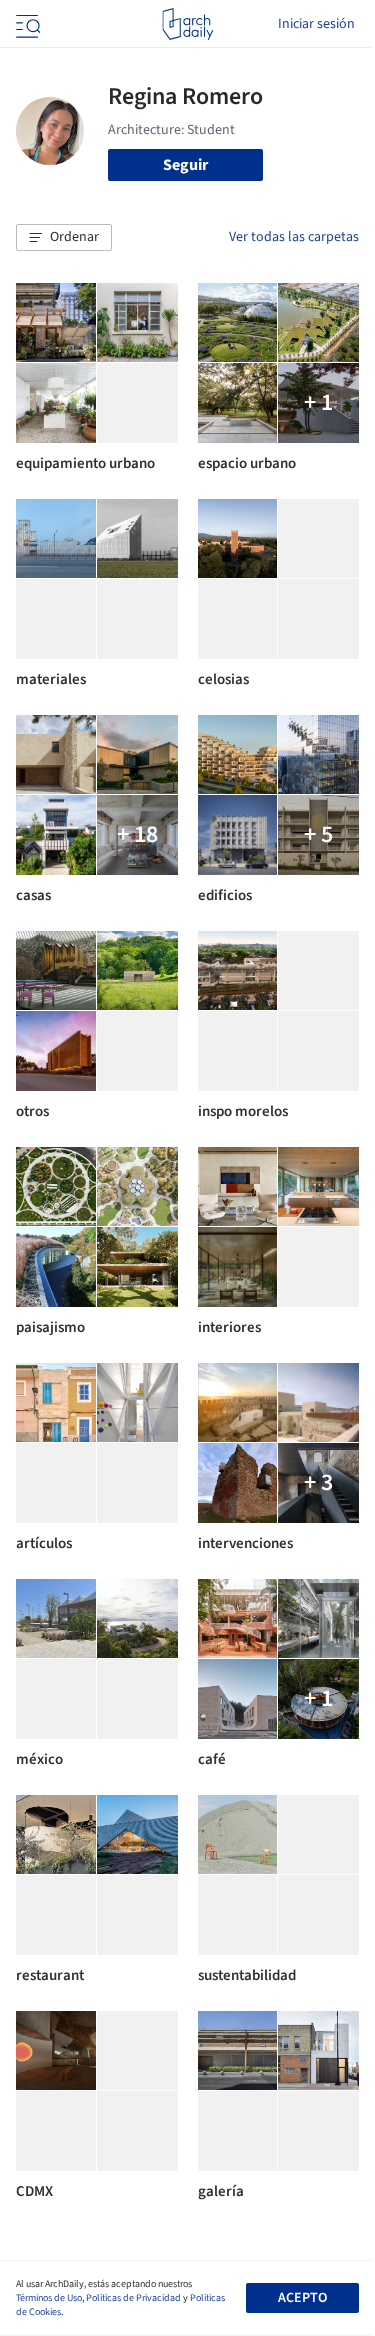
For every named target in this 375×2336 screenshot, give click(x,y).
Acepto (302, 2298)
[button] (64, 238)
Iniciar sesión (316, 24)
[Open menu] (26, 24)
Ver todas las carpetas (294, 237)
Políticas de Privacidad (133, 2298)
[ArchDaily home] (187, 24)
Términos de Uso (49, 2298)
